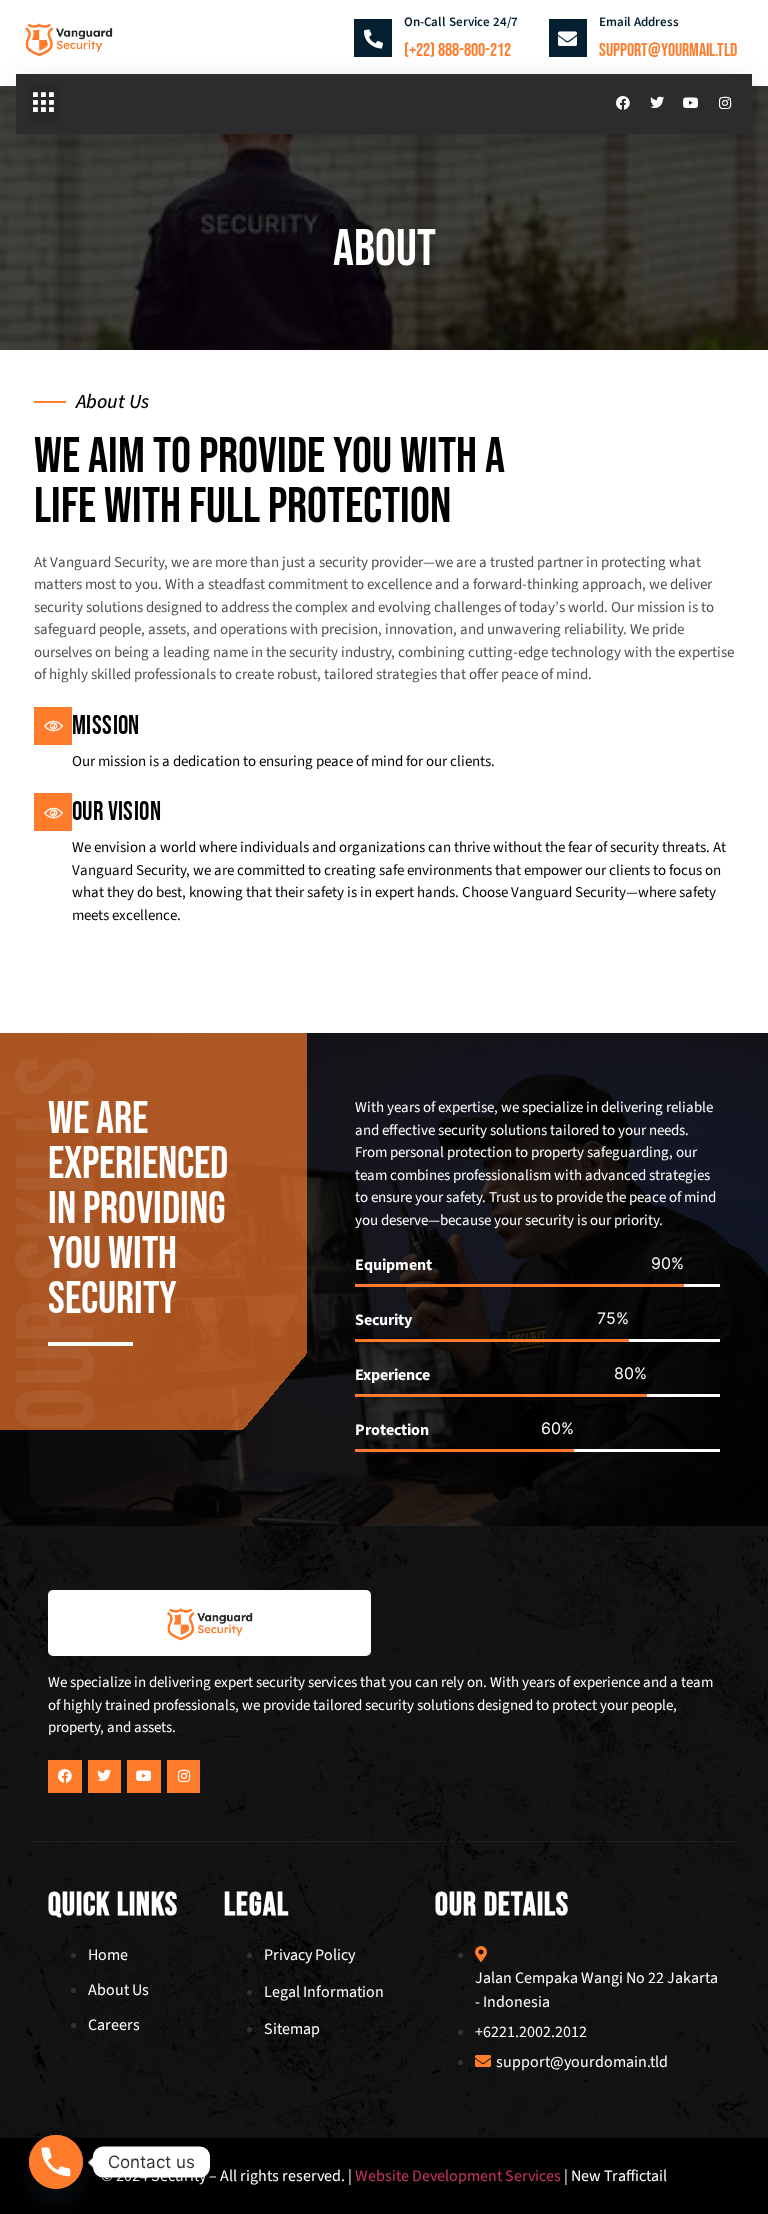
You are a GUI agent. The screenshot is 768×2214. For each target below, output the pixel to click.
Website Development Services (456, 2176)
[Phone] (56, 2162)
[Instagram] (725, 103)
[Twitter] (657, 103)
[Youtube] (691, 103)
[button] (43, 104)
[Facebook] (623, 103)
